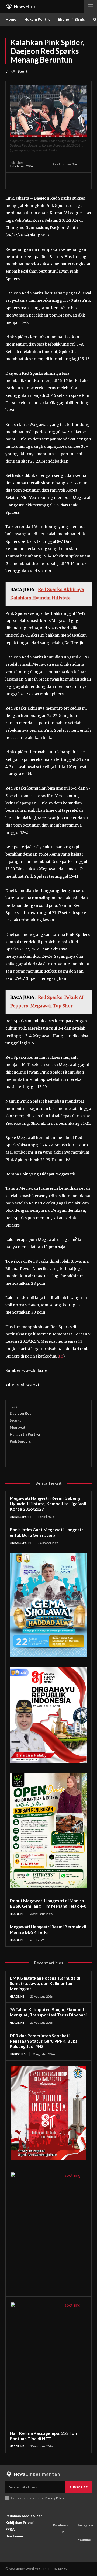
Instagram (85, 2525)
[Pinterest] (40, 181)
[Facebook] (15, 181)
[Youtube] (79, 2533)
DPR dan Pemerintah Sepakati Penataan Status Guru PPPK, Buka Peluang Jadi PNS (44, 2041)
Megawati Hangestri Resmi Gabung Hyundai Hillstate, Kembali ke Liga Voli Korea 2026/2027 (48, 1503)
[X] (27, 181)
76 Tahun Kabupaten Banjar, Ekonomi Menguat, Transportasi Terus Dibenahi (48, 2012)
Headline (17, 1914)
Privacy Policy (55, 2498)
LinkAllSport (17, 71)
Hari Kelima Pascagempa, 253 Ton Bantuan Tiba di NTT (43, 2436)
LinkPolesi (18, 2054)
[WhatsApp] (52, 181)
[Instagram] (79, 2518)
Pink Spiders (20, 1441)
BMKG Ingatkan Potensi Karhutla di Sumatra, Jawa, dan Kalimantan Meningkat (45, 1983)
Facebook (61, 2525)
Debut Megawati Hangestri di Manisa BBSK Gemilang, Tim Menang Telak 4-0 (48, 1903)
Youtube (84, 2540)
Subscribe (79, 2487)
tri (61, 1356)
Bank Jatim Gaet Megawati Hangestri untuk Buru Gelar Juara (47, 1532)
